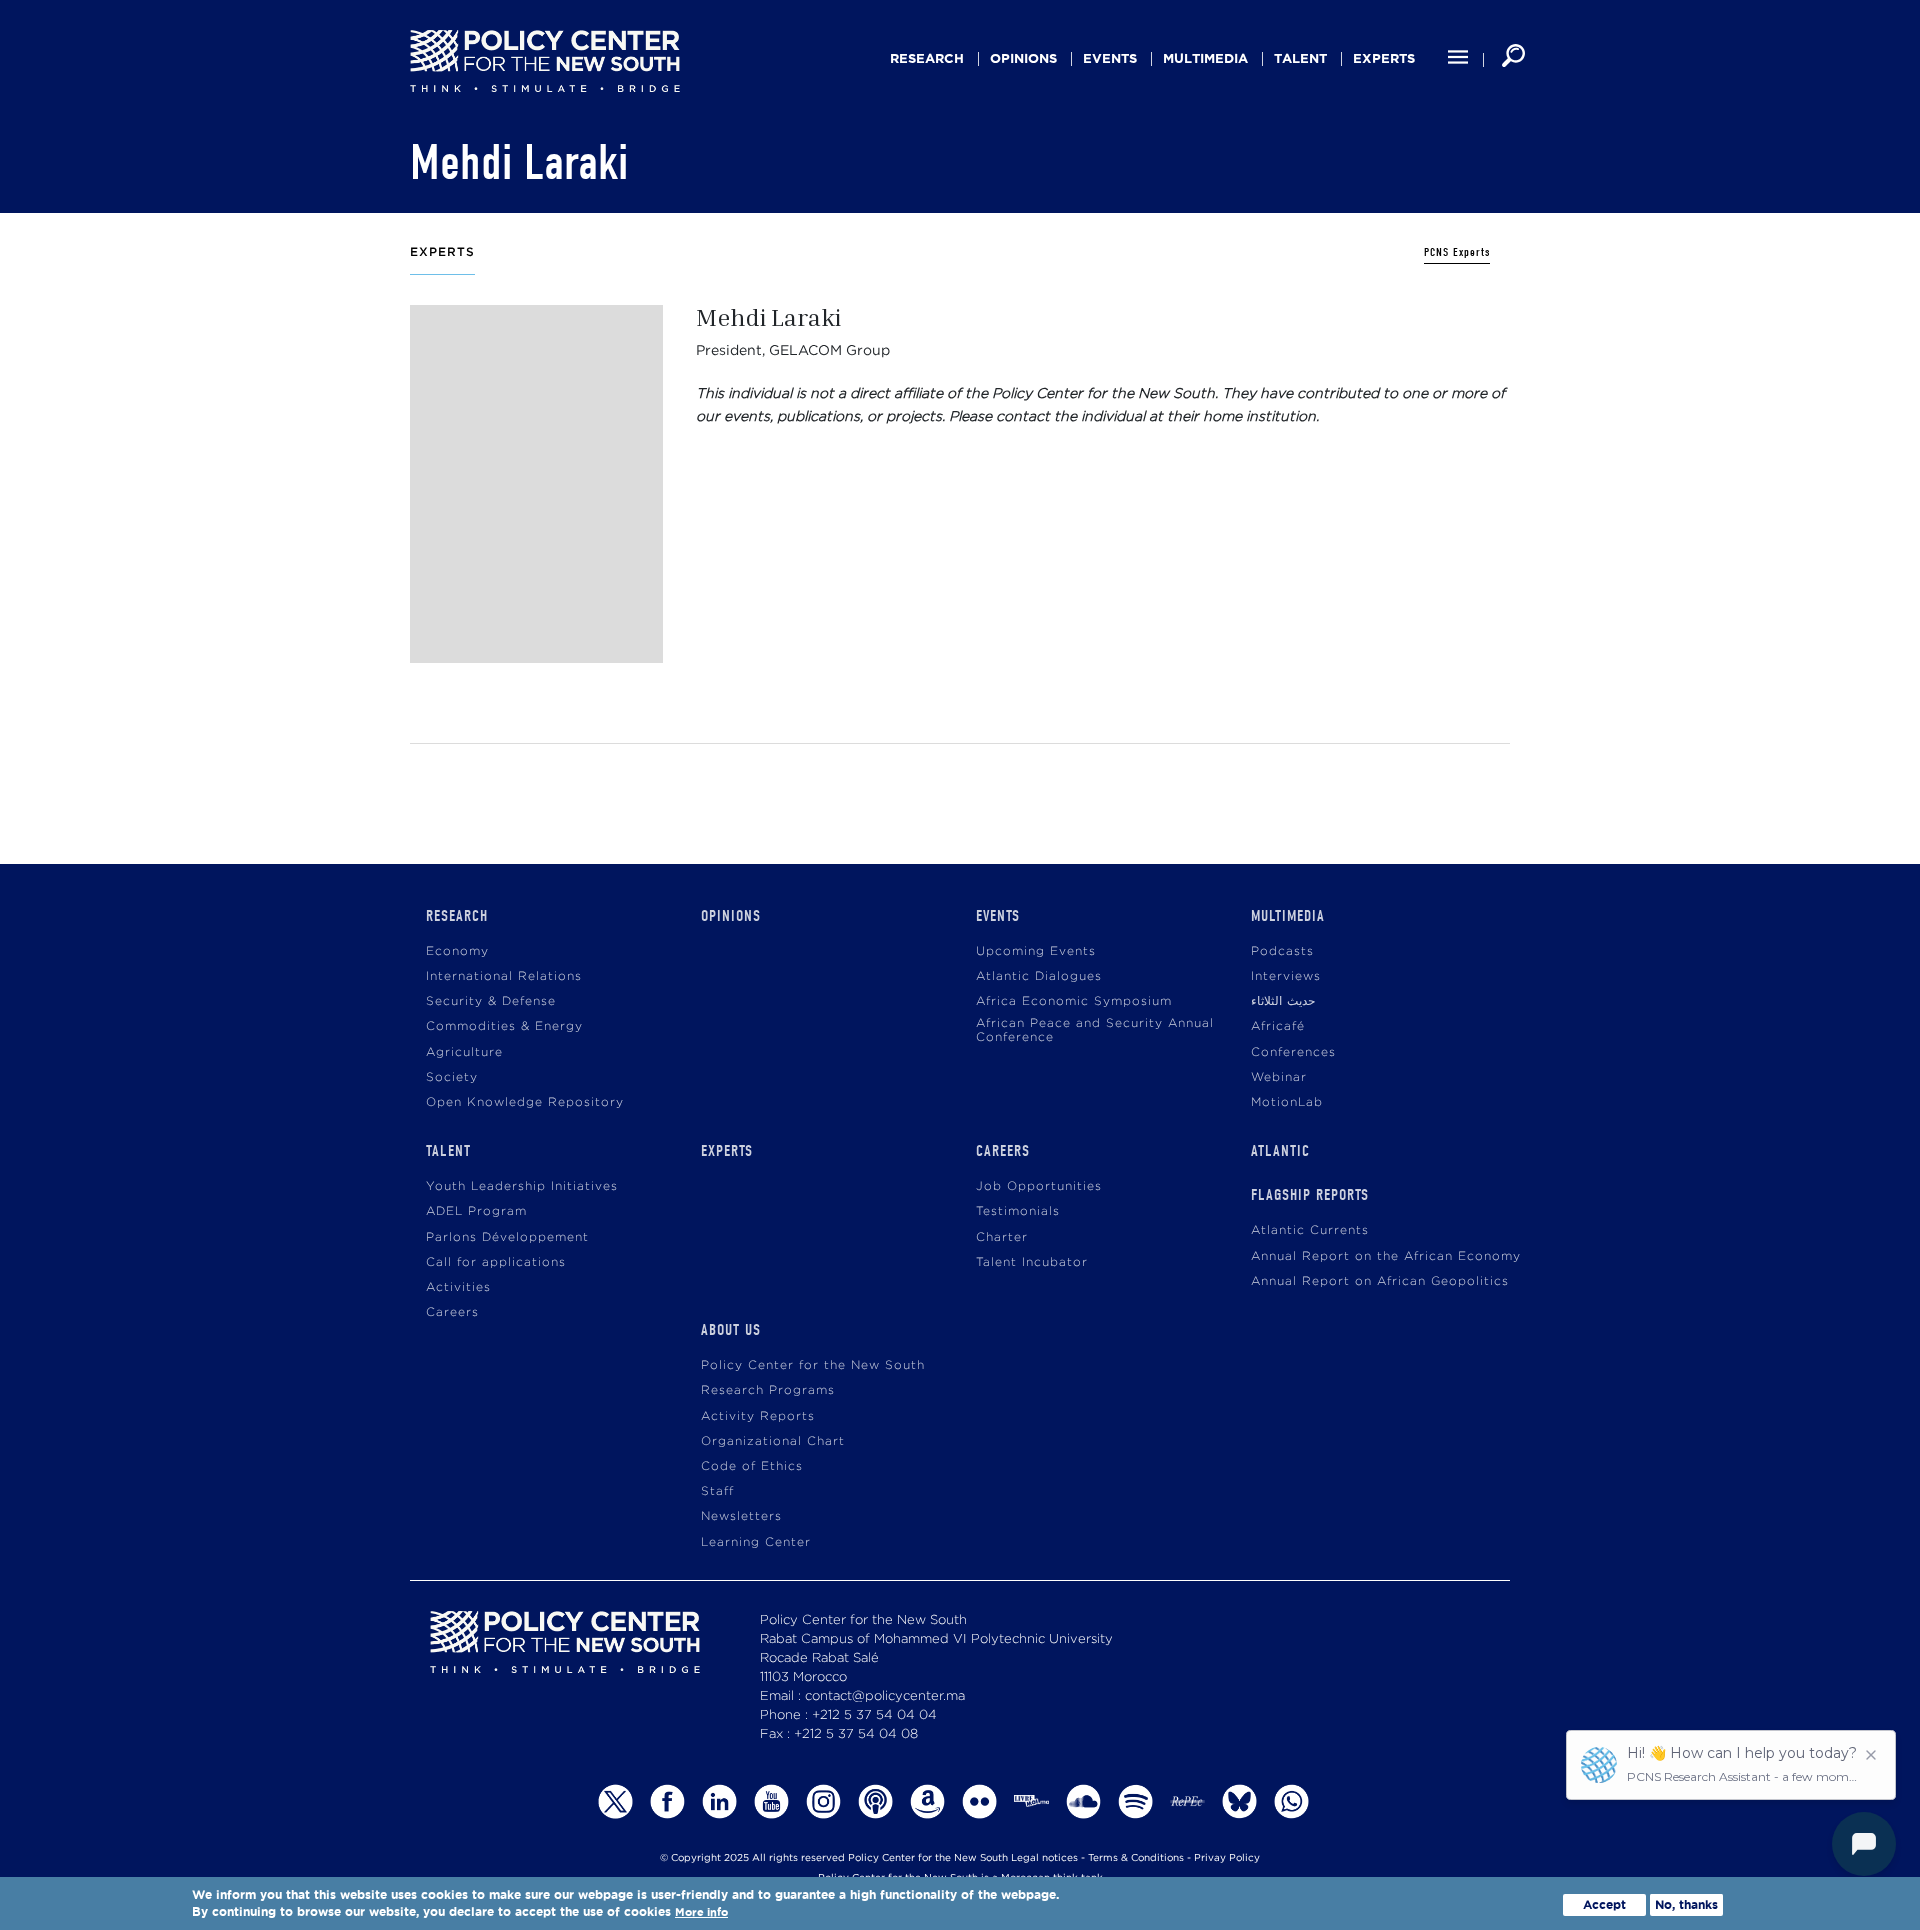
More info (701, 1913)
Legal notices (1044, 1858)
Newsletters (741, 1516)
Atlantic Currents (1310, 1230)
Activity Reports (758, 1416)
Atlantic (1280, 1151)
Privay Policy (1227, 1858)
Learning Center (756, 1542)
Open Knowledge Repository (525, 1102)
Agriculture (464, 1052)
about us (731, 1330)
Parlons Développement (507, 1237)
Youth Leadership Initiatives (522, 1186)
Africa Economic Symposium (1074, 1001)
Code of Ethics (752, 1466)
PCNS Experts (1457, 252)
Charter (1002, 1237)
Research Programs (768, 1390)
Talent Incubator (1032, 1262)
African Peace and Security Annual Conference (1095, 1030)
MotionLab (1287, 1102)
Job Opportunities (1039, 1186)
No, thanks (1686, 1904)
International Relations (504, 976)
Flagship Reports (1310, 1195)
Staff (717, 1491)
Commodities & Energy (504, 1026)
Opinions (1023, 58)
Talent (1300, 58)
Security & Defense (491, 1001)
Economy (457, 951)
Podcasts (1282, 951)
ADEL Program (476, 1211)
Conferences (1293, 1052)
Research (927, 58)
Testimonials (1018, 1211)
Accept (1604, 1904)
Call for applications (496, 1262)
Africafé (1278, 1026)
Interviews (1286, 976)
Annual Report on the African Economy (1386, 1256)
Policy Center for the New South (813, 1365)
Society (452, 1077)
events (1110, 58)
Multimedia (1205, 58)
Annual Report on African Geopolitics (1380, 1281)
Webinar (1279, 1077)
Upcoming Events (1036, 951)
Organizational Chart (773, 1441)
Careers (452, 1312)
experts (1384, 58)
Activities (458, 1287)
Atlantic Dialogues (1039, 976)
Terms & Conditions (1136, 1858)
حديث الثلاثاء (1283, 1001)
